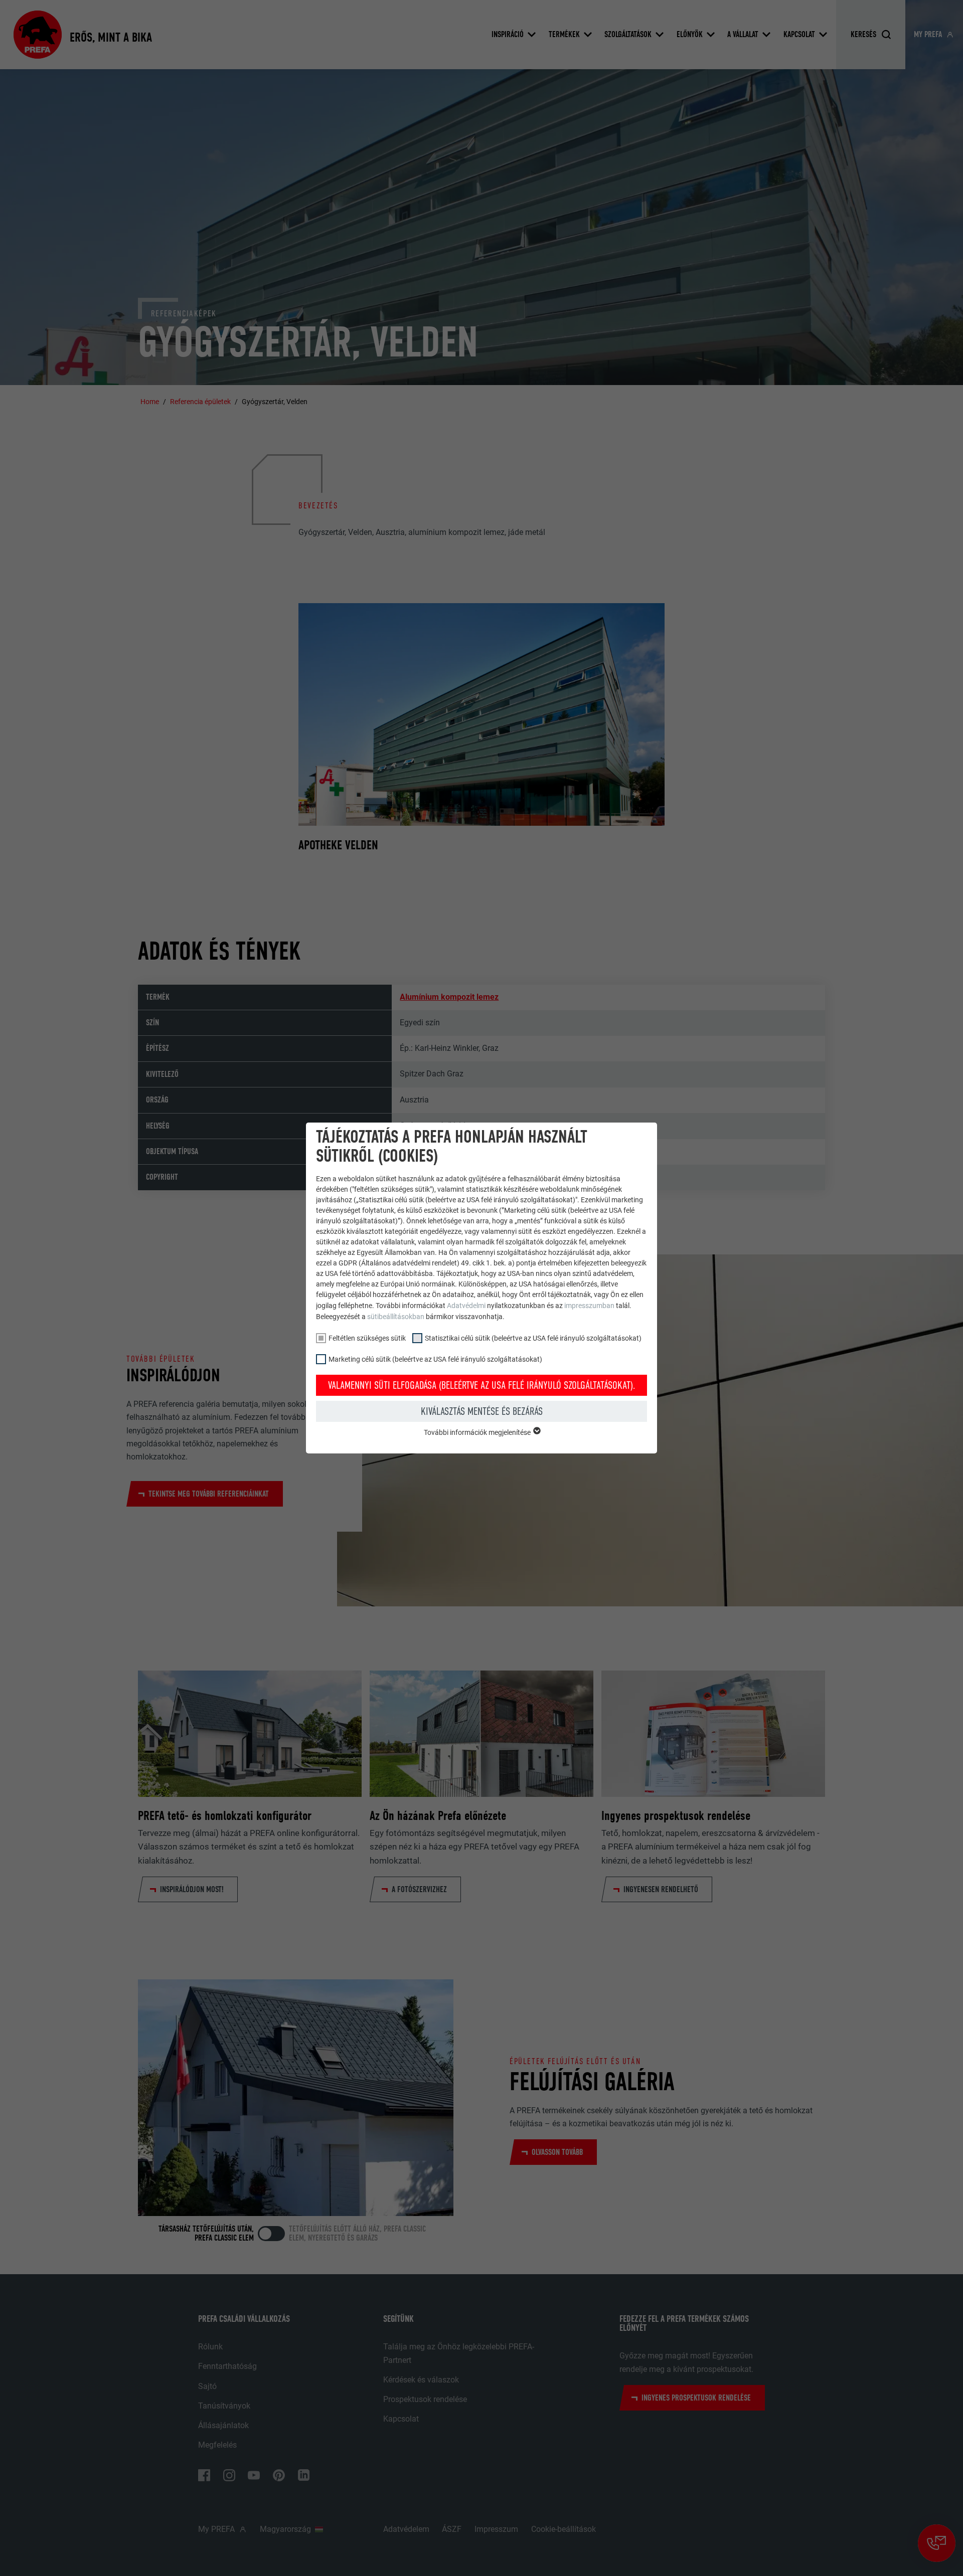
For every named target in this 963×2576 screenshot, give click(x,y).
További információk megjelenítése (478, 1432)
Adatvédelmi (467, 1306)
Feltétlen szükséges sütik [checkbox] (367, 1338)
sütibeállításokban (396, 1317)
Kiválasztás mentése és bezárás (482, 1411)
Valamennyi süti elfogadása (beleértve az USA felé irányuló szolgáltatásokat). (482, 1385)
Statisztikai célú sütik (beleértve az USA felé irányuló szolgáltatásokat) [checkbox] (533, 1338)
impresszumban (589, 1306)
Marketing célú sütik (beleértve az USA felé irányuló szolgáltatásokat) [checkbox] (435, 1359)
